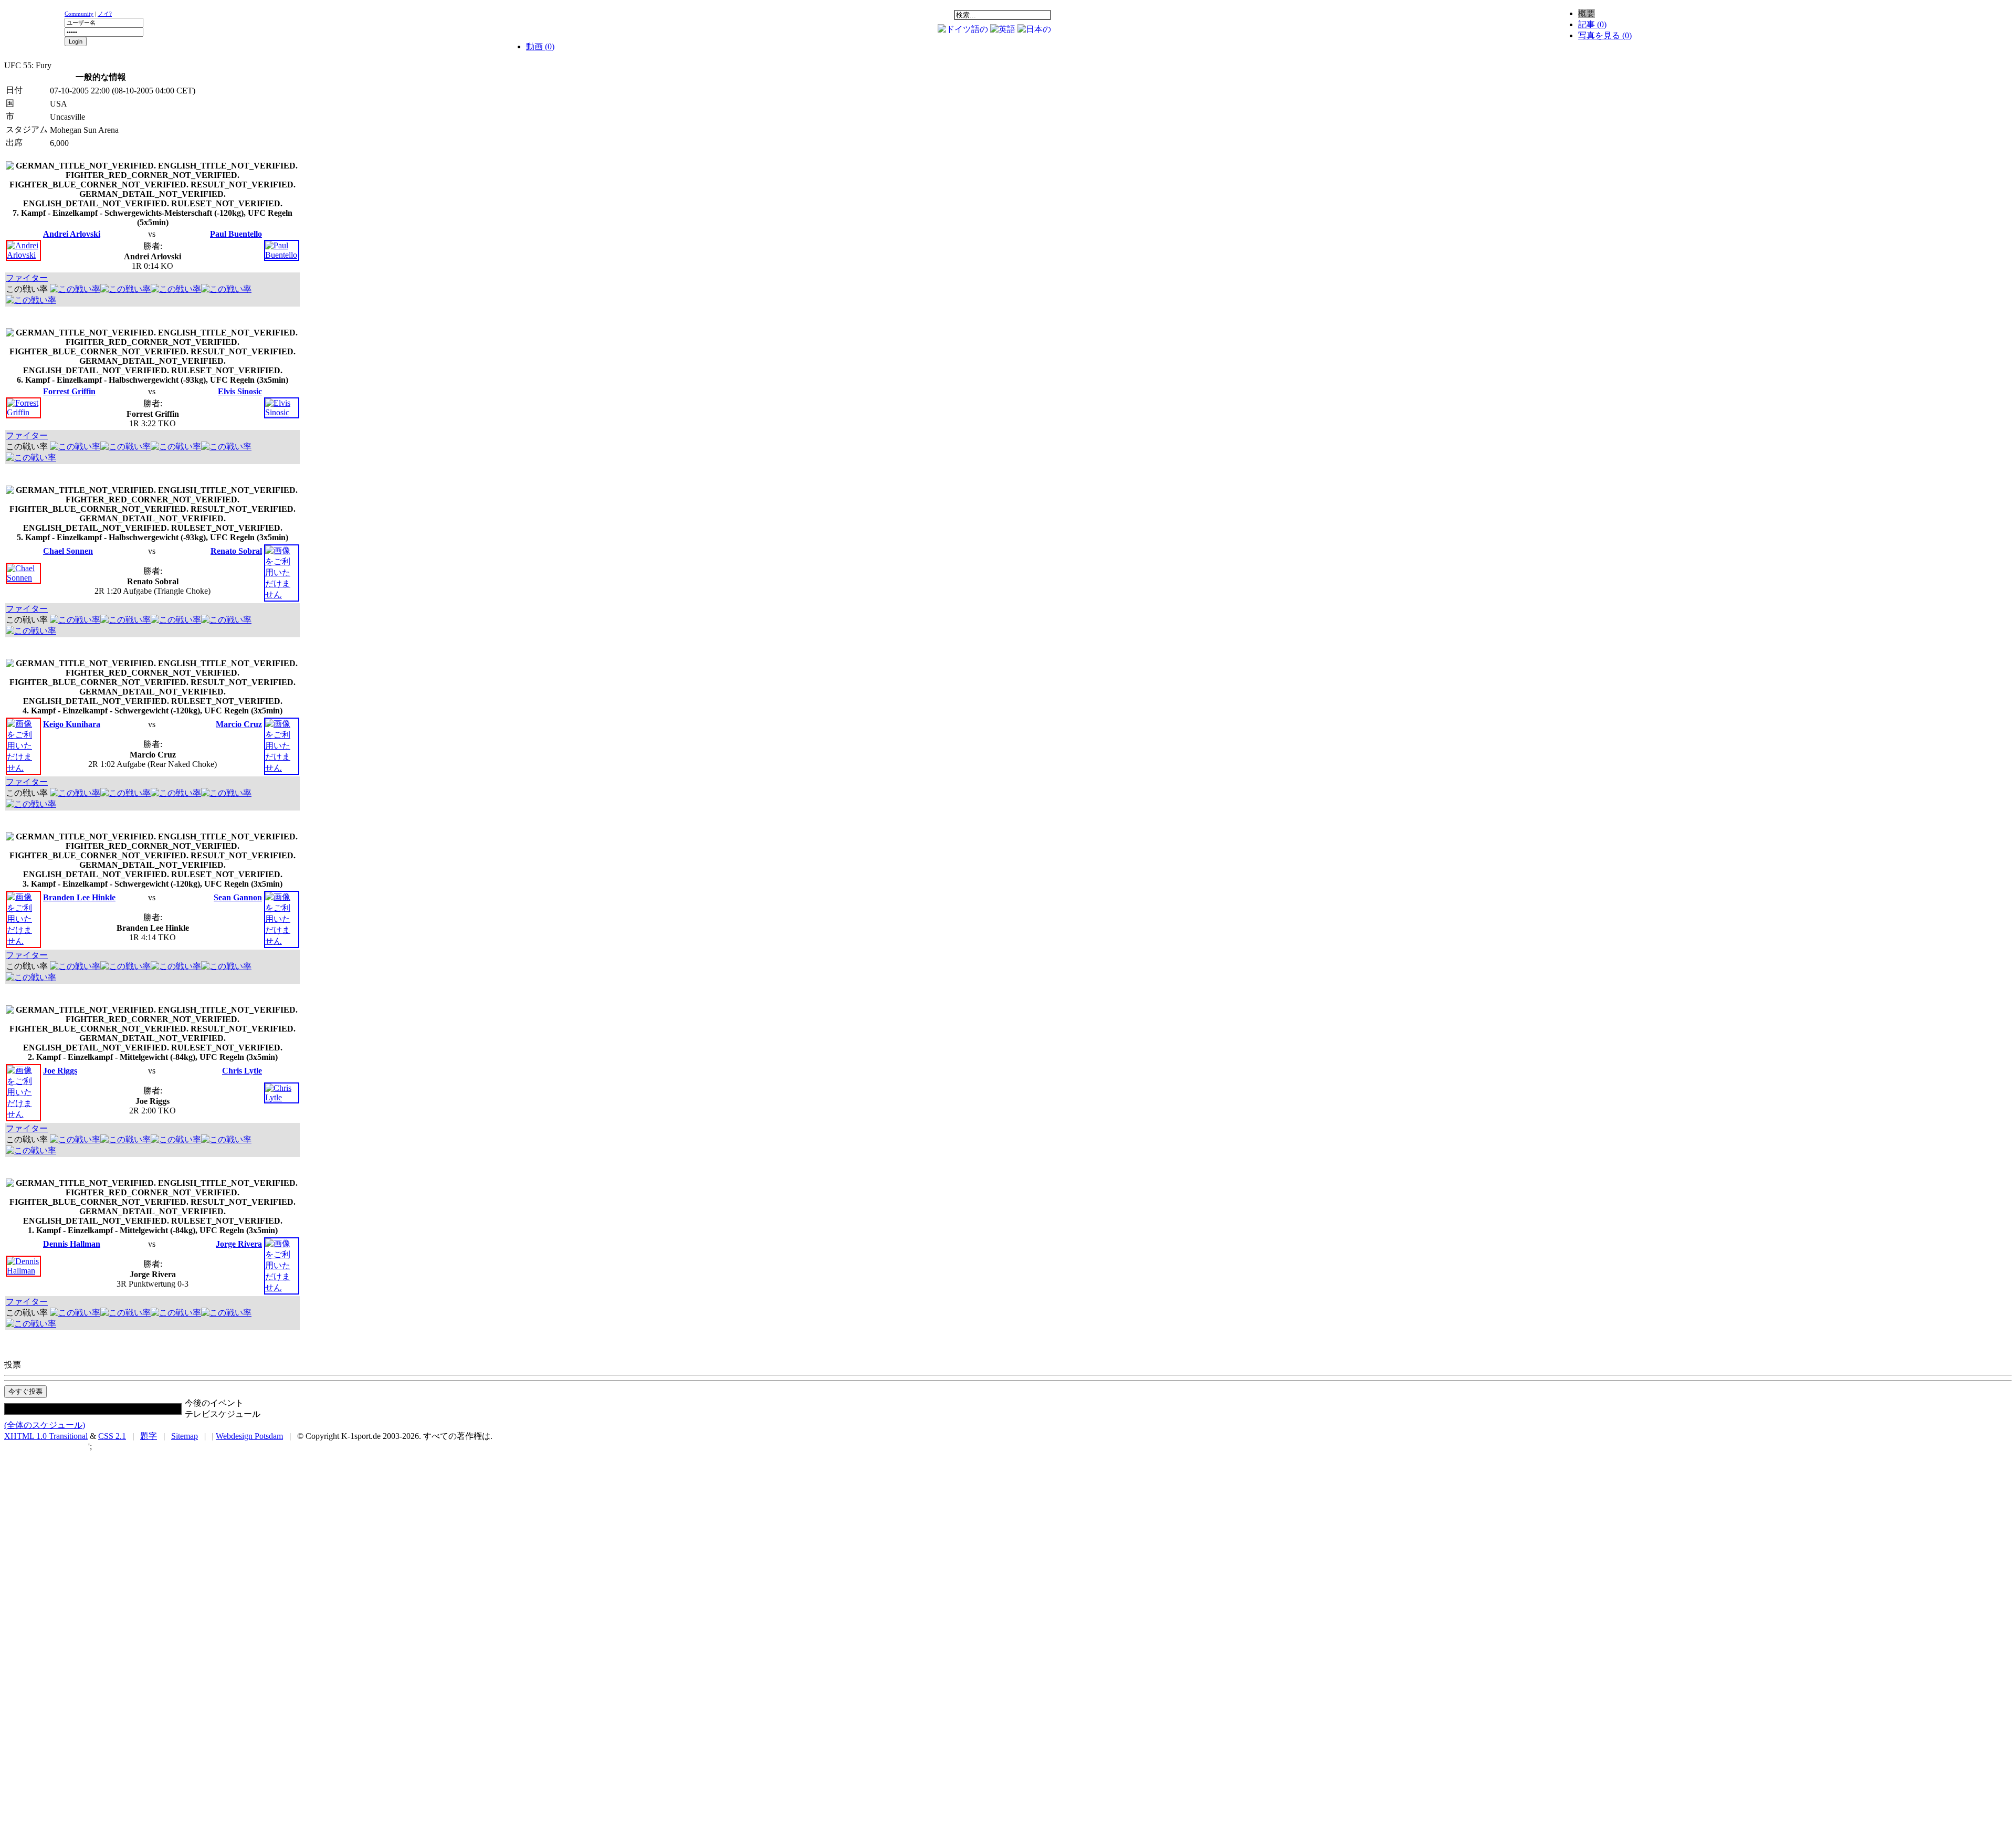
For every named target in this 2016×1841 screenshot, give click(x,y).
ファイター (27, 278)
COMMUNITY (887, 15)
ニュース (559, 15)
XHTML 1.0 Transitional (46, 1436)
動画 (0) (540, 46)
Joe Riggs (60, 1071)
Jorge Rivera (239, 1244)
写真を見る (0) (1605, 35)
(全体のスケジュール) (45, 1425)
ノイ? (105, 14)
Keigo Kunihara (72, 724)
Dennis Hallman (72, 1244)
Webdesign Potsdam (249, 1436)
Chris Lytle (242, 1071)
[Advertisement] (1180, 13)
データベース (822, 15)
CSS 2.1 (112, 1436)
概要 (1587, 13)
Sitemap (185, 1436)
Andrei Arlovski (72, 234)
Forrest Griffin (69, 391)
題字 (149, 1436)
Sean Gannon (238, 897)
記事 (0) (1592, 24)
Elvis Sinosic (240, 391)
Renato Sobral (236, 551)
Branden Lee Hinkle (79, 897)
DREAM (756, 15)
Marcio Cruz (239, 724)
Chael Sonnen (68, 551)
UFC (690, 15)
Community (79, 14)
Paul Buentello (236, 234)
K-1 (625, 15)
